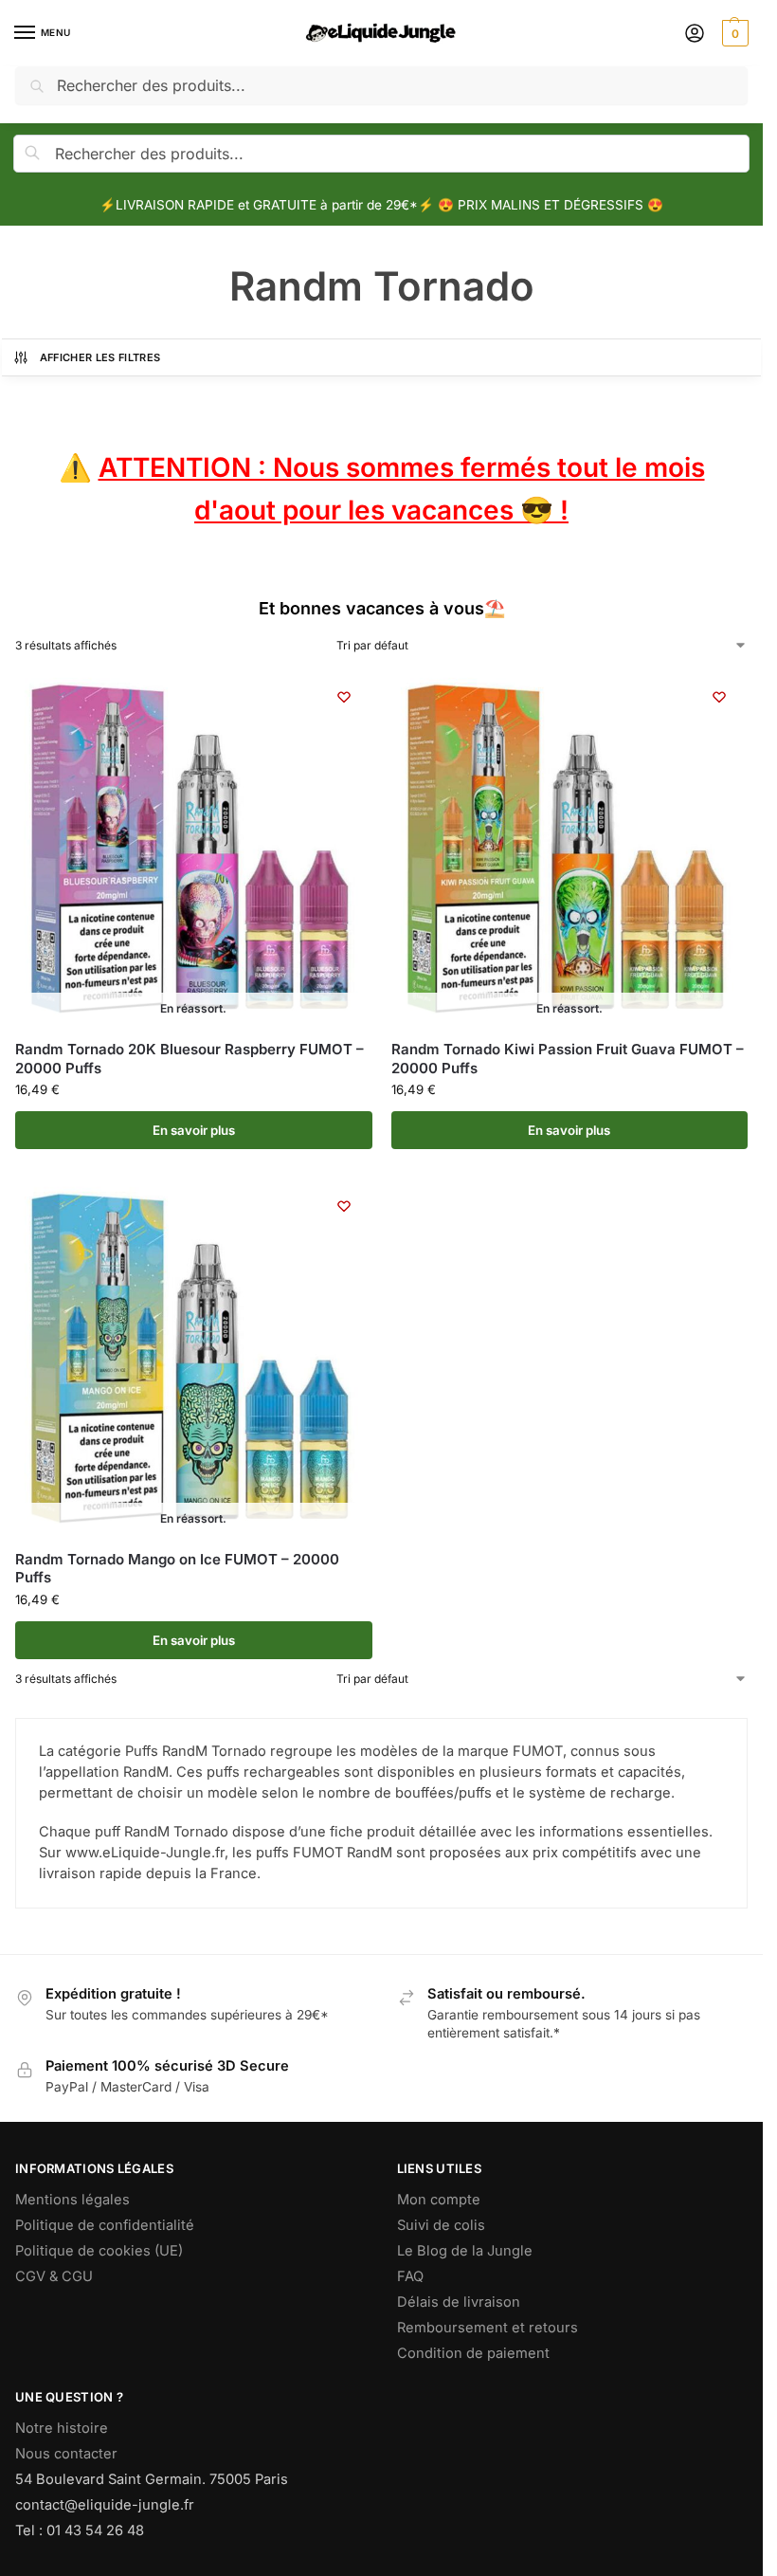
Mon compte (439, 2200)
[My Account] (695, 33)
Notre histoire (62, 2428)
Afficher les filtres (100, 357)
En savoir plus (194, 1130)
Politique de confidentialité (105, 2225)
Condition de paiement (473, 2353)
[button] (733, 33)
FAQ (410, 2276)
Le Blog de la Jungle (465, 2251)
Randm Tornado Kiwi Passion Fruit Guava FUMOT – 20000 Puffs (568, 1059)
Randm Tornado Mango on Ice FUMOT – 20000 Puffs (177, 1569)
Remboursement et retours (488, 2328)
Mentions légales (72, 2200)
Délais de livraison (459, 2302)
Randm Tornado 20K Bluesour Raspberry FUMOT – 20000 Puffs (190, 1059)
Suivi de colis (441, 2225)
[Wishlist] (344, 697)
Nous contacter (66, 2454)
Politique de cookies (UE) (99, 2251)
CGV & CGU (54, 2276)
